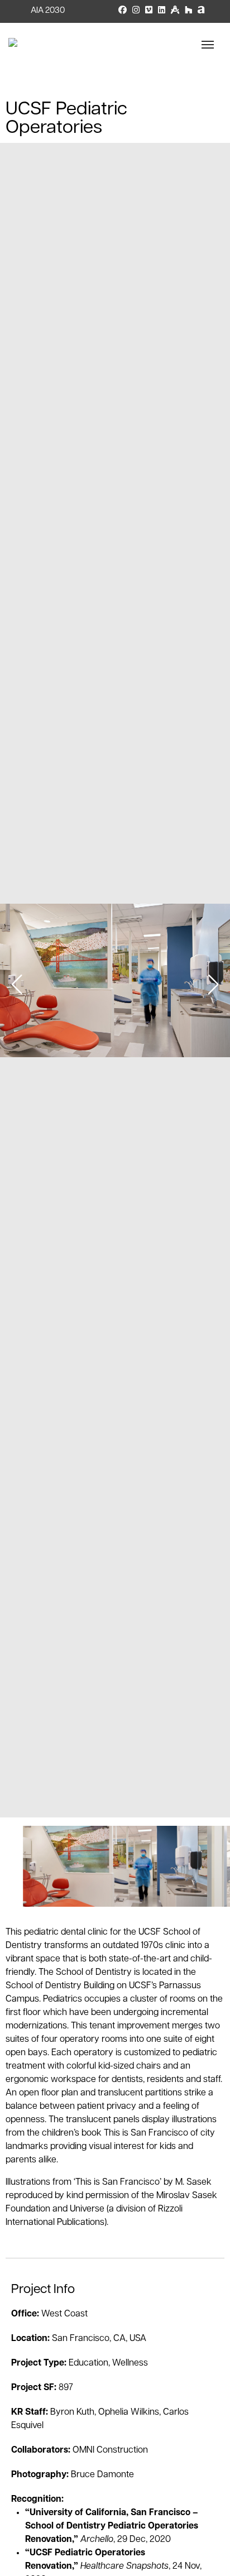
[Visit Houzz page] (188, 11)
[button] (213, 985)
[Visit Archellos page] (201, 11)
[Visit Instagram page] (136, 11)
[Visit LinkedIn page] (162, 11)
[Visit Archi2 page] (175, 11)
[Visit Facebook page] (123, 11)
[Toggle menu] (212, 45)
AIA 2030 (48, 11)
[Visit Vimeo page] (149, 11)
